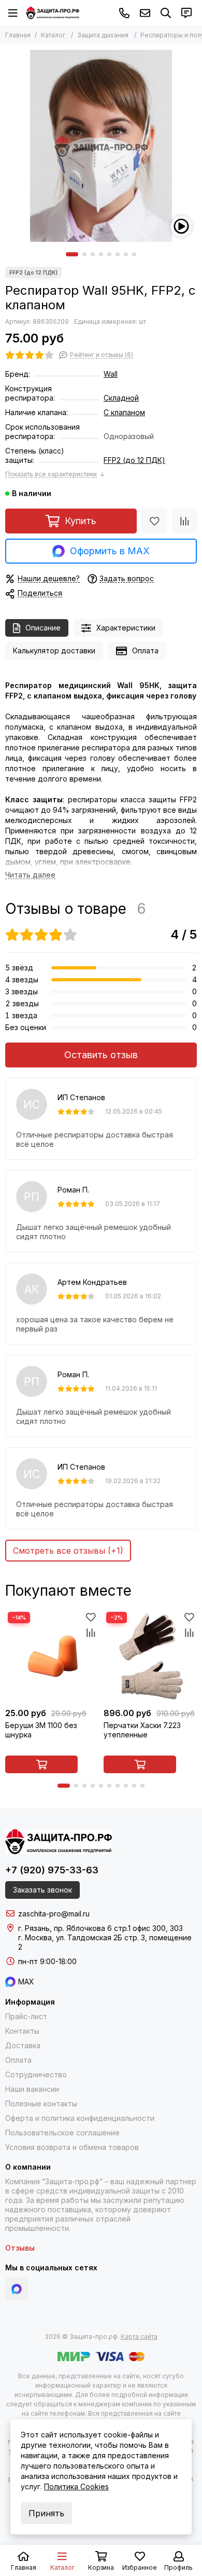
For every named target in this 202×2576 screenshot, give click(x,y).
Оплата (145, 650)
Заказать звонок (42, 1890)
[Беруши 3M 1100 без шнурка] (52, 1656)
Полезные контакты (41, 2104)
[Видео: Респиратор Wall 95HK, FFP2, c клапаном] (181, 226)
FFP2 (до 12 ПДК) (134, 460)
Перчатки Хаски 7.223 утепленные (142, 1730)
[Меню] (13, 13)
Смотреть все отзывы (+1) (68, 1551)
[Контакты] (186, 13)
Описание (43, 628)
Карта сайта (139, 2337)
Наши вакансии (32, 2089)
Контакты (22, 2031)
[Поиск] (166, 13)
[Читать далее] (30, 875)
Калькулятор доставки (54, 650)
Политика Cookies (76, 2486)
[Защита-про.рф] (53, 13)
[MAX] (17, 2289)
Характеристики (126, 628)
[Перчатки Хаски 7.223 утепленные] (150, 1656)
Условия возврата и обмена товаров (72, 2147)
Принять (46, 2513)
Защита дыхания (103, 35)
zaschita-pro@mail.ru (145, 13)
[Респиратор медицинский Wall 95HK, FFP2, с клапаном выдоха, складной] (101, 146)
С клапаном (124, 412)
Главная (18, 35)
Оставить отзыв (101, 1055)
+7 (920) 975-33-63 (124, 13)
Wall (111, 374)
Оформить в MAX (110, 551)
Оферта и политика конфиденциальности (80, 2118)
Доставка (23, 2045)
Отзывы (20, 2248)
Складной (121, 398)
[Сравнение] (184, 521)
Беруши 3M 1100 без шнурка (41, 1730)
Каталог (53, 35)
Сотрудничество (36, 2074)
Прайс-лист (26, 2016)
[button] (72, 254)
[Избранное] (154, 521)
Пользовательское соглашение (62, 2133)
